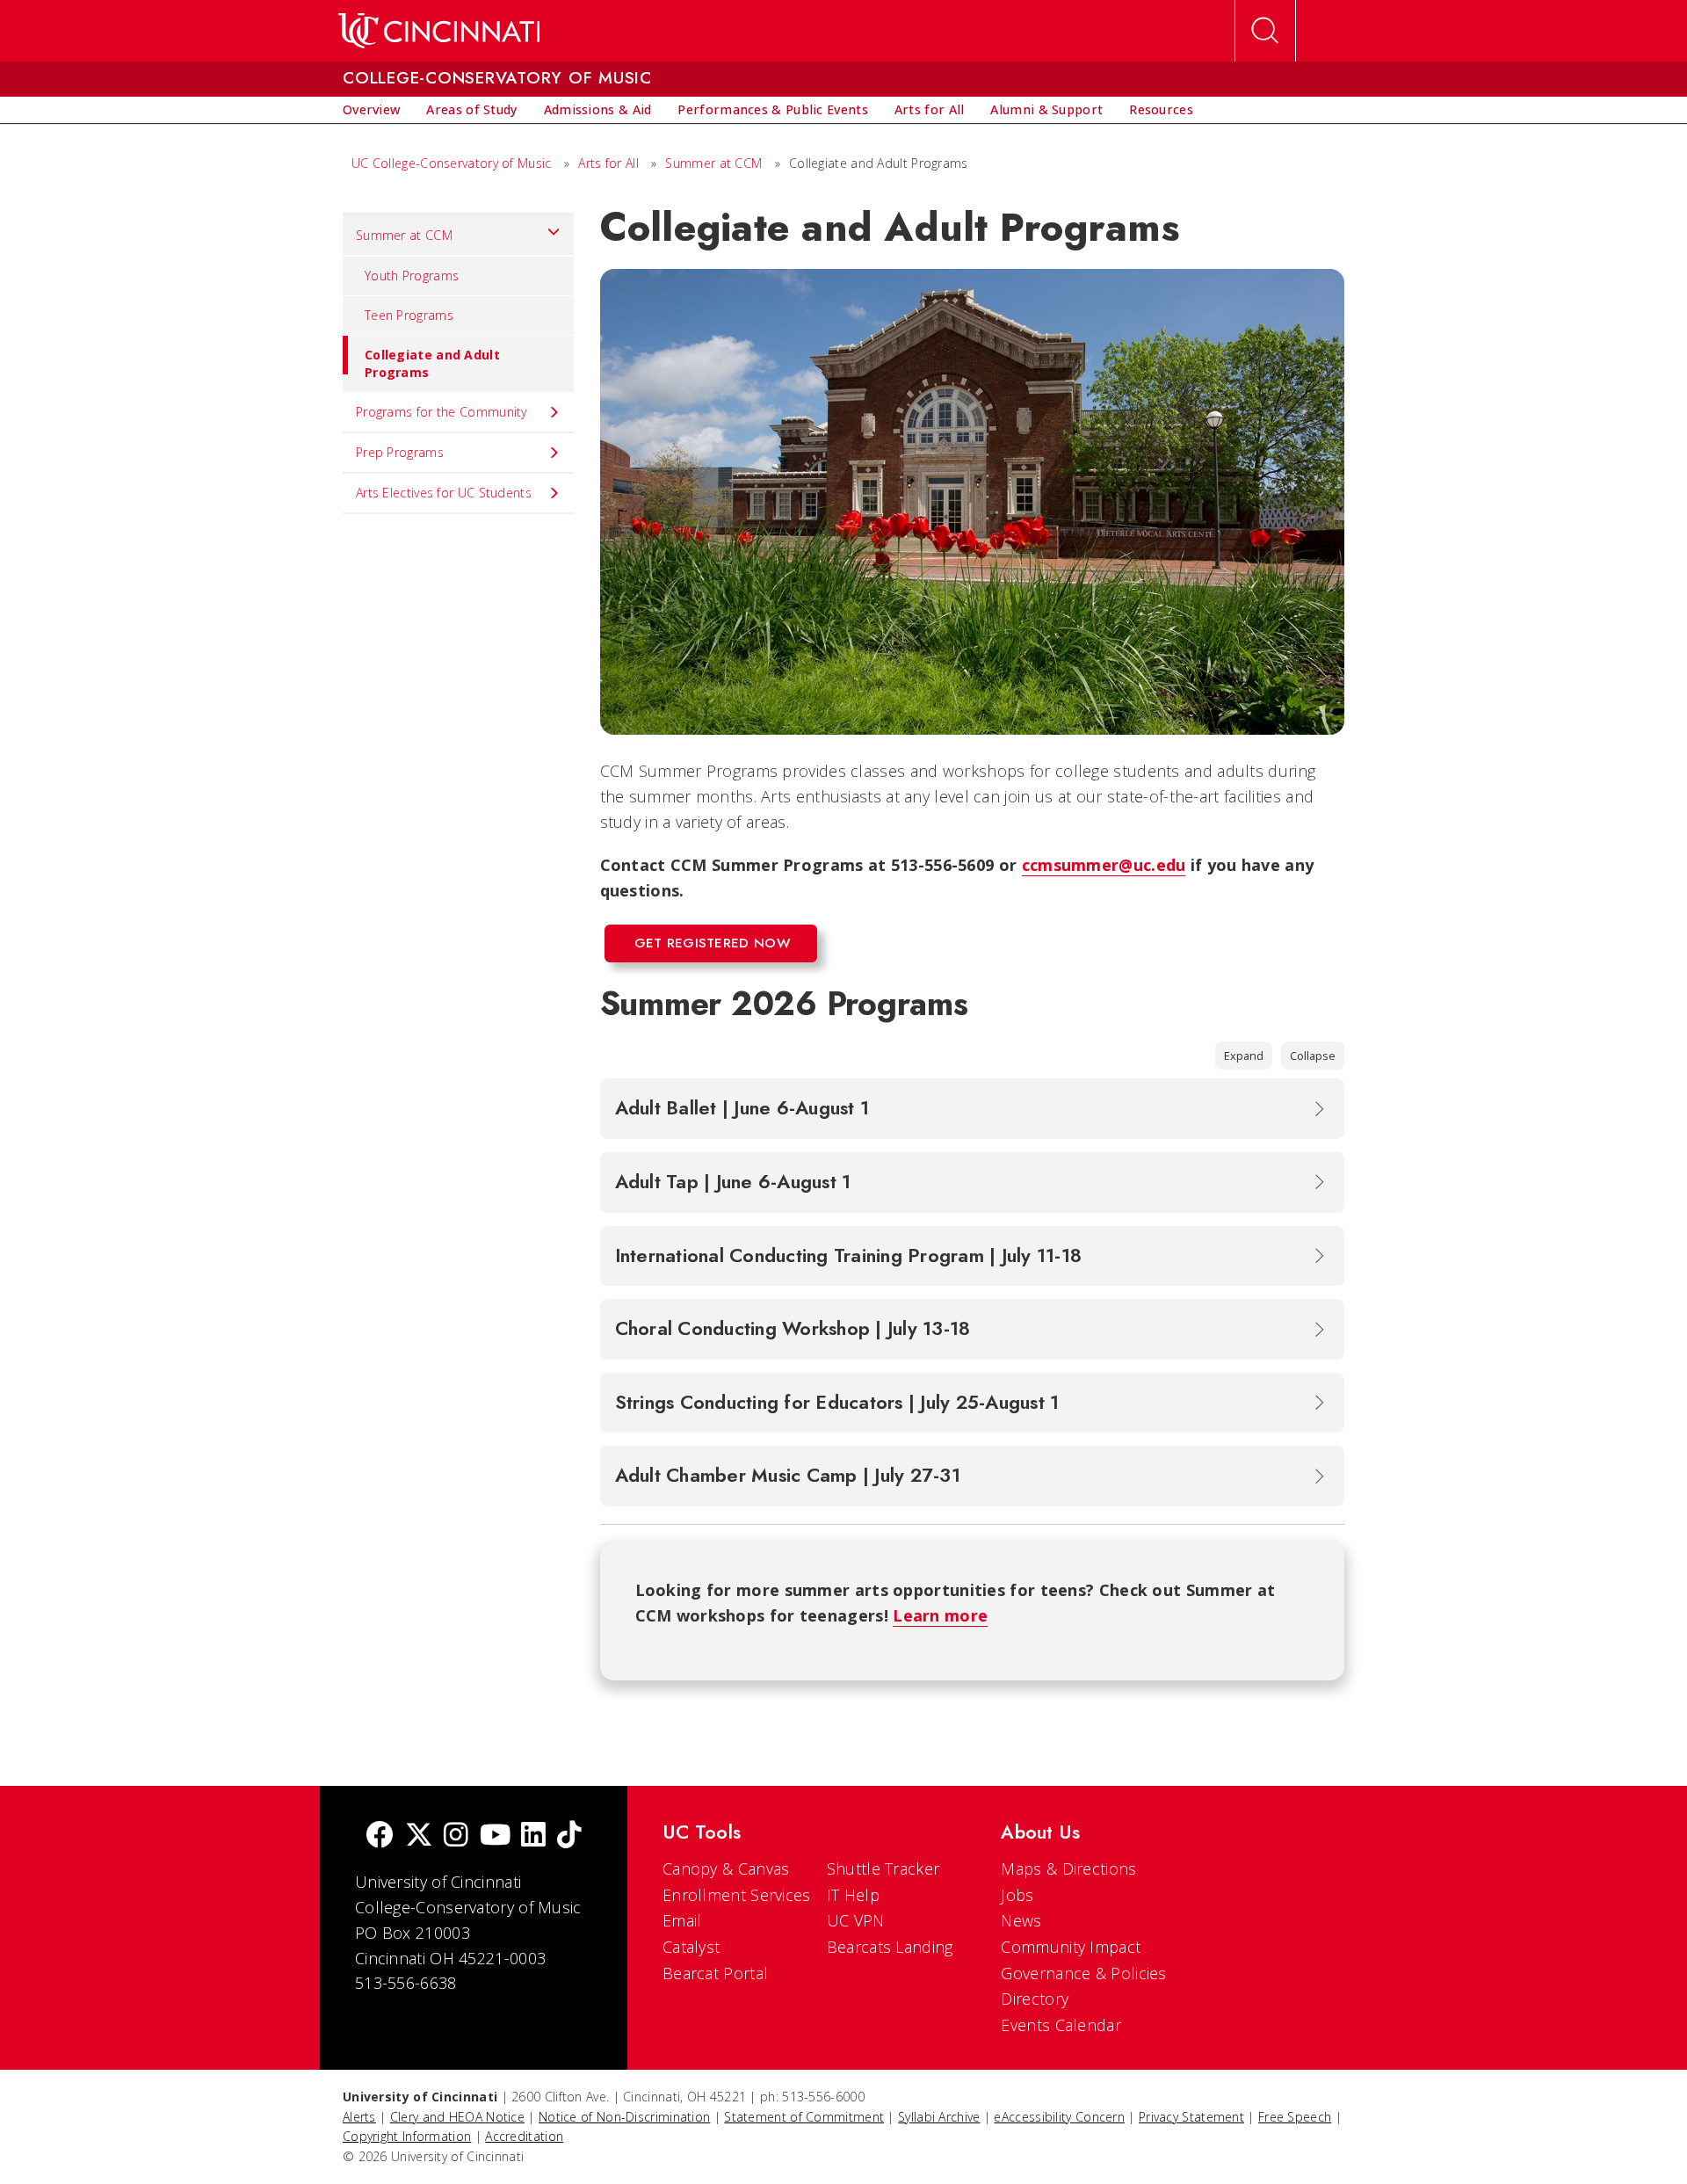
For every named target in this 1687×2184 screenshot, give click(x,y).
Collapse (1313, 1056)
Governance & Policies (1083, 1973)
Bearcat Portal (715, 1973)
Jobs (1017, 1895)
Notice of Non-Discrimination (624, 2117)
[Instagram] (456, 1836)
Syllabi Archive (939, 2117)
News (1021, 1920)
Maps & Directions (1068, 1868)
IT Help (853, 1895)
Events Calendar (1061, 2025)
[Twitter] (419, 1836)
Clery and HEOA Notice (457, 2117)
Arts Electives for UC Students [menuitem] (444, 493)
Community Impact (1071, 1947)
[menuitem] (371, 110)
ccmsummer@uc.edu (1104, 865)
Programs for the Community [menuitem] (442, 412)
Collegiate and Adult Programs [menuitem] (432, 363)
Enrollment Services (737, 1895)
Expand (1244, 1056)
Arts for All (608, 163)
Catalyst (691, 1947)
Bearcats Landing (890, 1947)
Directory (1035, 1999)
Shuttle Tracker (883, 1868)
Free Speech (1295, 2117)
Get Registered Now (713, 943)
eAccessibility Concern (1059, 2117)
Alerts (359, 2117)
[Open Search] (1265, 31)
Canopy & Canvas (726, 1868)
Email (682, 1920)
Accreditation (524, 2136)
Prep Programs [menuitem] (400, 452)
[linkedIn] (533, 1836)
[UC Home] (439, 31)
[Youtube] (495, 1836)
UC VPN (856, 1920)
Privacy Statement (1191, 2117)
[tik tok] (569, 1836)
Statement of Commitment (804, 2117)
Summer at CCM (713, 163)
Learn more (940, 1615)
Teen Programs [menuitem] (409, 315)
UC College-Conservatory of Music (452, 163)
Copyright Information (407, 2136)
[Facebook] (380, 1836)
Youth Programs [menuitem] (412, 276)
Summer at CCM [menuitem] (404, 235)
